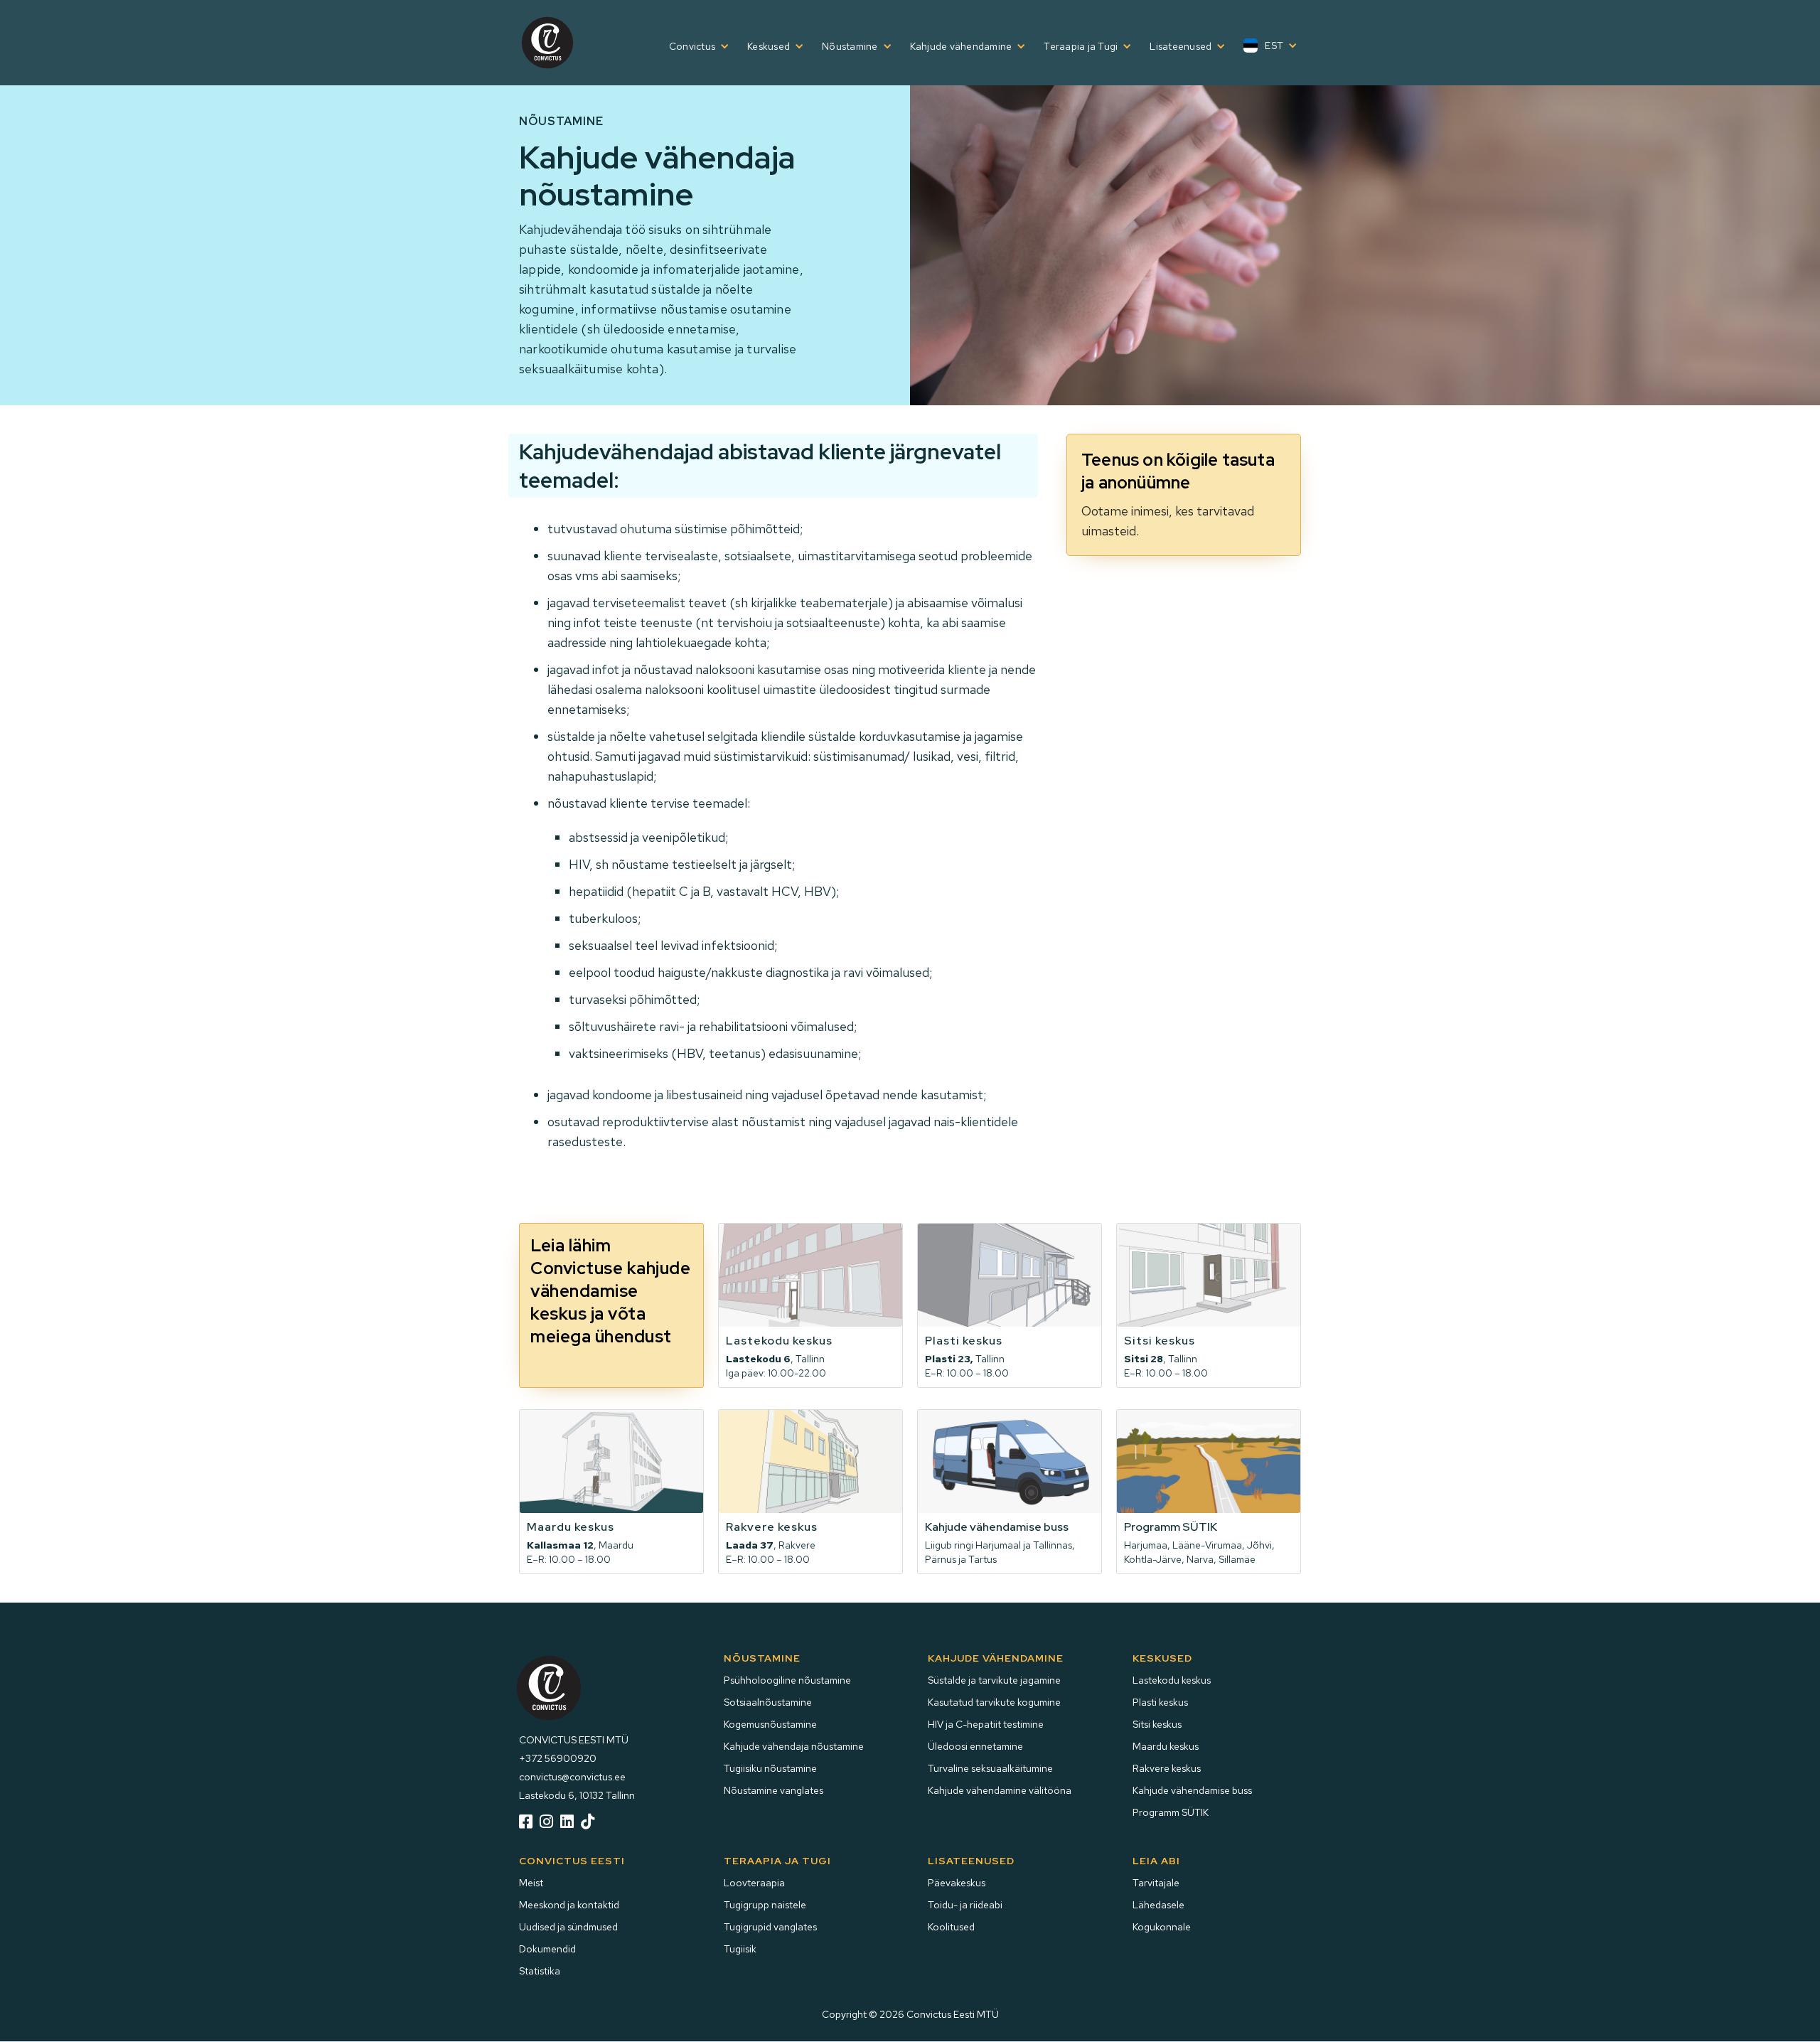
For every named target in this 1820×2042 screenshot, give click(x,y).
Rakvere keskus (1167, 1768)
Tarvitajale (1156, 1883)
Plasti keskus (1160, 1702)
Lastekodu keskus (1172, 1680)
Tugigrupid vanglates (770, 1927)
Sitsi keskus (1157, 1724)
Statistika (540, 1971)
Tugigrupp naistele (765, 1905)
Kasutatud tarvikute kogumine (994, 1702)
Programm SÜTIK (1171, 1812)
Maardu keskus (1166, 1746)
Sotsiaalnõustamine (768, 1702)
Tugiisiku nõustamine (770, 1768)
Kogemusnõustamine (770, 1724)
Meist (531, 1883)
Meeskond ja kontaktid (569, 1905)
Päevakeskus (957, 1883)
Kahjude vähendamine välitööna (1000, 1790)
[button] (694, 46)
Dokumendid (547, 1949)
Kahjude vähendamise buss (1192, 1790)
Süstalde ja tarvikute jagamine (994, 1680)
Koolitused (951, 1927)
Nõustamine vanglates (773, 1790)
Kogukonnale (1162, 1927)
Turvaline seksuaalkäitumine (990, 1768)
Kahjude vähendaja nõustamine (794, 1746)
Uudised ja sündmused (568, 1927)
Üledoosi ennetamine (975, 1746)
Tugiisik (740, 1949)
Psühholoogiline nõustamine (787, 1680)
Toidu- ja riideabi (965, 1905)
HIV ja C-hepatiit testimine (986, 1724)
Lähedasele (1158, 1905)
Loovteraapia (754, 1883)
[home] (547, 43)
